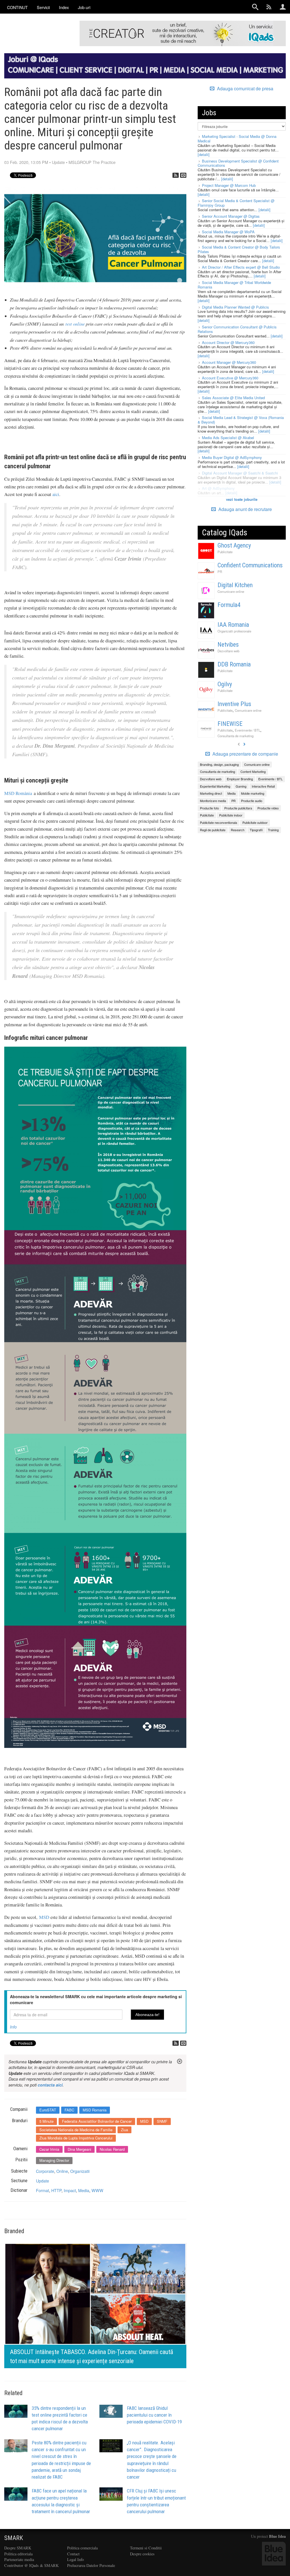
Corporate (45, 2171)
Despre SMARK (18, 2548)
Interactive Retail (263, 786)
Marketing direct (211, 793)
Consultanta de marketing (235, 736)
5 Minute (46, 2121)
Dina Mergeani (79, 2149)
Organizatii (80, 2171)
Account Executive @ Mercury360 (230, 378)
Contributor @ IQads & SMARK (31, 2565)
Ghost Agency (234, 545)
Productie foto (209, 808)
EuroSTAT (48, 2110)
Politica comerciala (82, 2548)
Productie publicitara (238, 808)
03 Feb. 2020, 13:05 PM (26, 162)
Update (58, 162)
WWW (97, 2190)
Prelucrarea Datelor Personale (91, 2565)
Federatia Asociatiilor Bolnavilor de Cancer (97, 2121)
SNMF (162, 2121)
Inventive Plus (234, 704)
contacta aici (50, 2085)
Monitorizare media (213, 801)
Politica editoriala (18, 2554)
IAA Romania (233, 625)
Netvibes (228, 644)
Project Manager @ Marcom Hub (229, 185)
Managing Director (54, 2160)
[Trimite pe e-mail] (183, 175)
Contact (73, 2554)
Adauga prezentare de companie (245, 754)
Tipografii (256, 830)
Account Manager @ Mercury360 (229, 362)
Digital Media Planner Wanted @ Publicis (235, 307)
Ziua (124, 2130)
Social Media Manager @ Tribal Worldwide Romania (234, 285)
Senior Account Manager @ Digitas (231, 216)
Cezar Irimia (49, 2149)
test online (75, 324)
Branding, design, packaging (219, 764)
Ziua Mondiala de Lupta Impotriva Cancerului (76, 2138)
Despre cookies (142, 2554)
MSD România (18, 793)
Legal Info (75, 2559)
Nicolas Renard (112, 2149)
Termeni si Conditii (146, 2548)
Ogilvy (225, 684)
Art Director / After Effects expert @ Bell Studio (241, 267)
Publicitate (225, 552)
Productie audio (252, 801)
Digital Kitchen (235, 585)
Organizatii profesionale (234, 631)
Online (62, 2171)
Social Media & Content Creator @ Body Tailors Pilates (239, 249)
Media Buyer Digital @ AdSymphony (232, 457)
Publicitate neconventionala (218, 822)
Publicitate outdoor (255, 822)
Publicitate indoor (231, 815)
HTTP (56, 2190)
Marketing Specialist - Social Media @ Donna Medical (237, 139)
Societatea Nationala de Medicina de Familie (76, 2130)
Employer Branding (240, 779)
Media (84, 2190)
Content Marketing (253, 771)
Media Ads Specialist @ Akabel (228, 438)
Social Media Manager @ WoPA (228, 232)
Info (13, 2027)
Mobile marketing (253, 793)
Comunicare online (231, 591)
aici (56, 494)
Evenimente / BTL (248, 730)
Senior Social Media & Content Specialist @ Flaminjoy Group (236, 203)
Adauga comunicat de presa (245, 89)
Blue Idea (277, 2536)
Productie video (268, 808)
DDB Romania (234, 664)
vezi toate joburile (242, 499)
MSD (44, 1917)
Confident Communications (250, 565)
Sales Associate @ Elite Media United (233, 398)
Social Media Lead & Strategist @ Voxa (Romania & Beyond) (241, 420)
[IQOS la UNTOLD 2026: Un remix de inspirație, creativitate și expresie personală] (95, 2305)
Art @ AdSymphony (218, 488)
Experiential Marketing (215, 786)
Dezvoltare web (228, 651)
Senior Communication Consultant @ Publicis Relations (237, 329)
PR (220, 572)
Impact (70, 2190)
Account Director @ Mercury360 (228, 342)
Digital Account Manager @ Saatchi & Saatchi (240, 473)
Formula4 (229, 605)
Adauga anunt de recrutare (245, 509)
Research (238, 830)
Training (273, 830)
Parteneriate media (19, 2559)
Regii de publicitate (213, 830)
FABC (69, 2110)
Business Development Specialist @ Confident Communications (238, 163)
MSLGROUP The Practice (92, 162)
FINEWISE (230, 724)
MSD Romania (95, 2110)
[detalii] (204, 154)
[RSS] (176, 175)
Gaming (241, 786)
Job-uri (84, 7)
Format (42, 2190)
